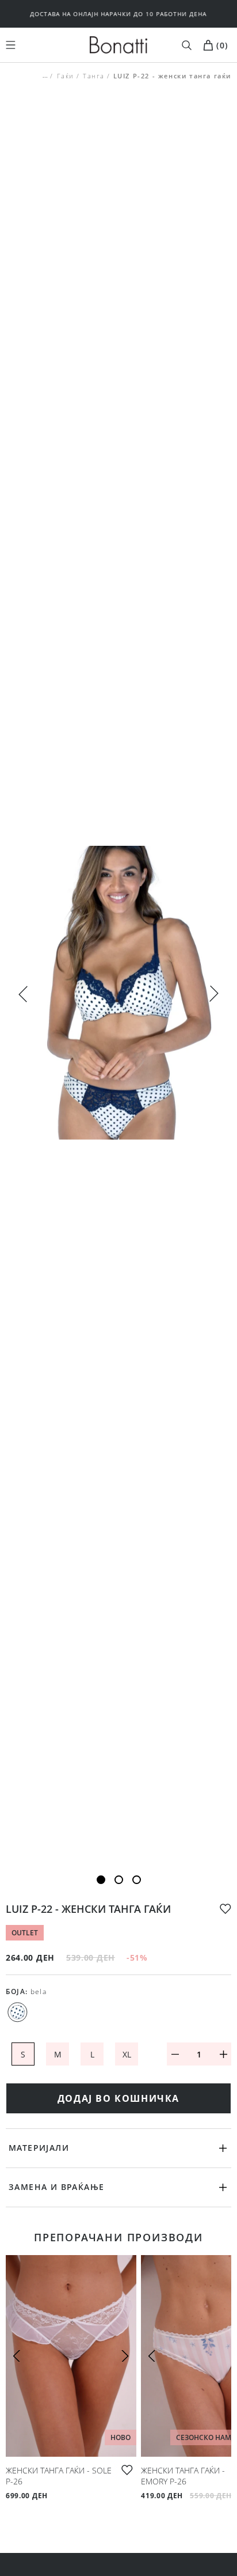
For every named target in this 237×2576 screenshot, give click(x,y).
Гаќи (65, 76)
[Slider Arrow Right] (214, 995)
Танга (94, 76)
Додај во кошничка (118, 2098)
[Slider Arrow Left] (23, 993)
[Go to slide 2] (119, 1880)
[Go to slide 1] (101, 1880)
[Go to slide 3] (137, 1880)
